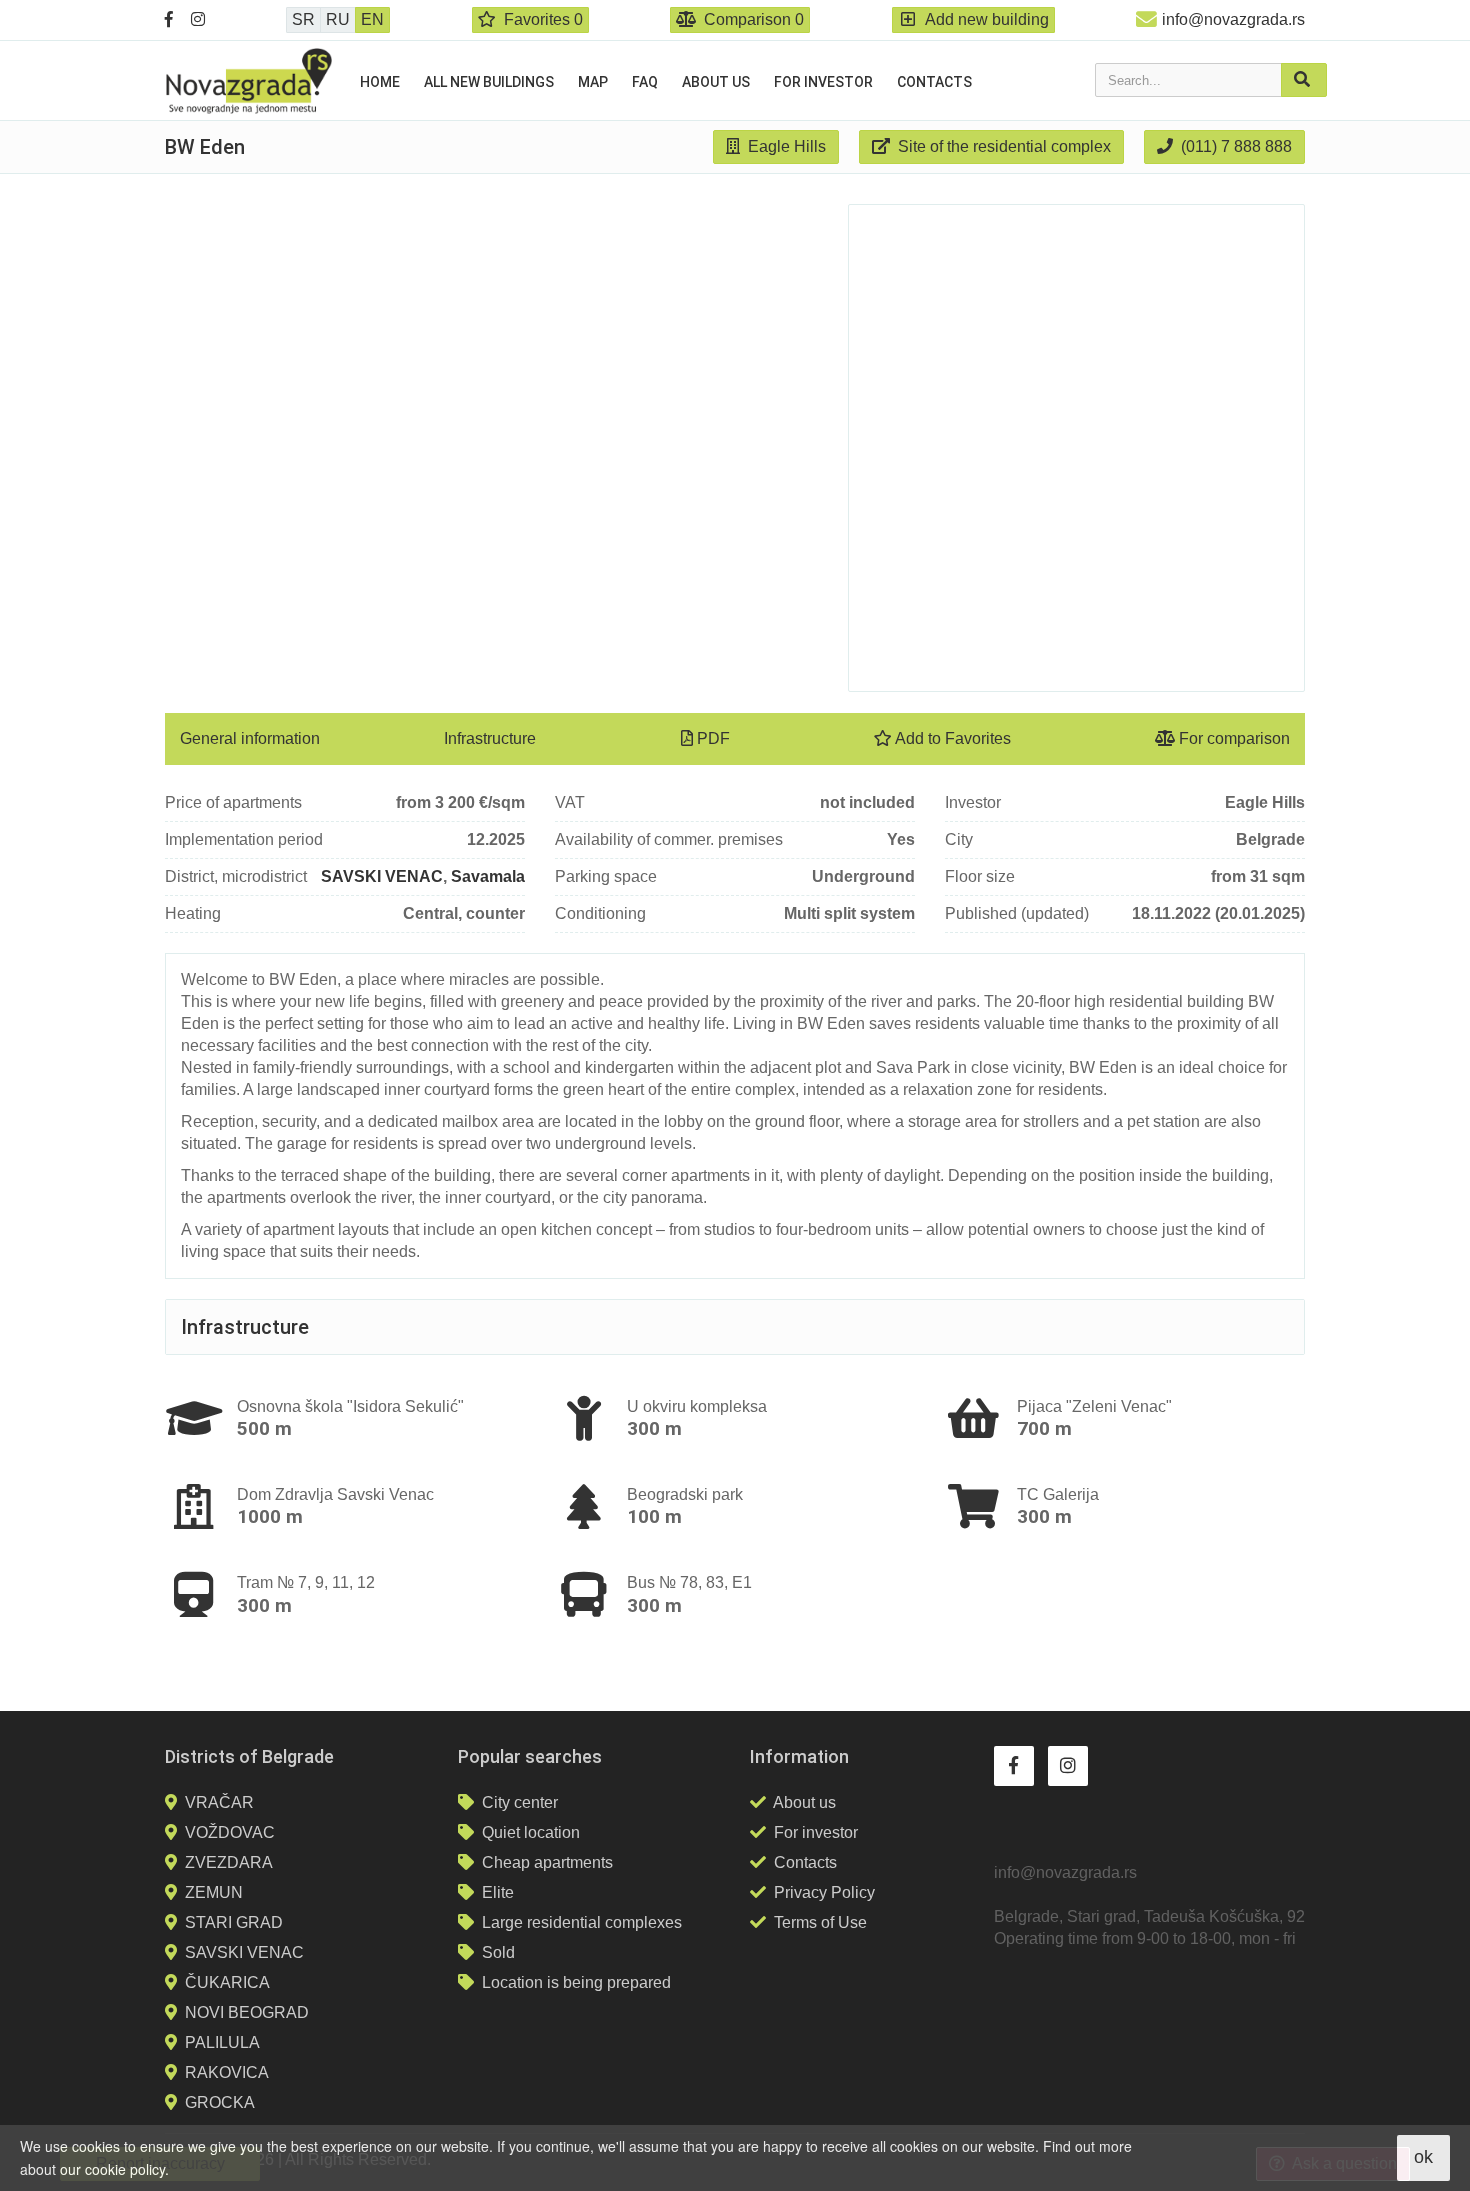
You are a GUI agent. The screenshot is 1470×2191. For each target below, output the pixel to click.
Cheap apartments (547, 1862)
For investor (823, 82)
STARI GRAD (234, 1922)
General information (250, 738)
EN (372, 19)
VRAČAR (219, 1802)
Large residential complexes (582, 1922)
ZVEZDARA (229, 1862)
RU (338, 19)
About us (716, 82)
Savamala (488, 876)
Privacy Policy (824, 1892)
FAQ (645, 82)
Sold (498, 1952)
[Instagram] (198, 20)
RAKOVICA (227, 2072)
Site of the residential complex (1002, 146)
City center (520, 1802)
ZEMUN (214, 1892)
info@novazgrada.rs (1233, 19)
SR (303, 19)
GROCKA (220, 2102)
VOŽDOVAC (230, 1832)
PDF (711, 738)
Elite (498, 1892)
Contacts (934, 82)
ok (1423, 2157)
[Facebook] (169, 20)
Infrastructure (490, 738)
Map (593, 82)
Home (380, 82)
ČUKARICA (227, 1982)
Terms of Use (820, 1922)
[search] (1304, 80)
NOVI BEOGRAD (247, 2012)
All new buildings (489, 82)
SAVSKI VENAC (382, 876)
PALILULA (222, 2042)
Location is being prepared (576, 1982)
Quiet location (531, 1832)
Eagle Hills (785, 146)
